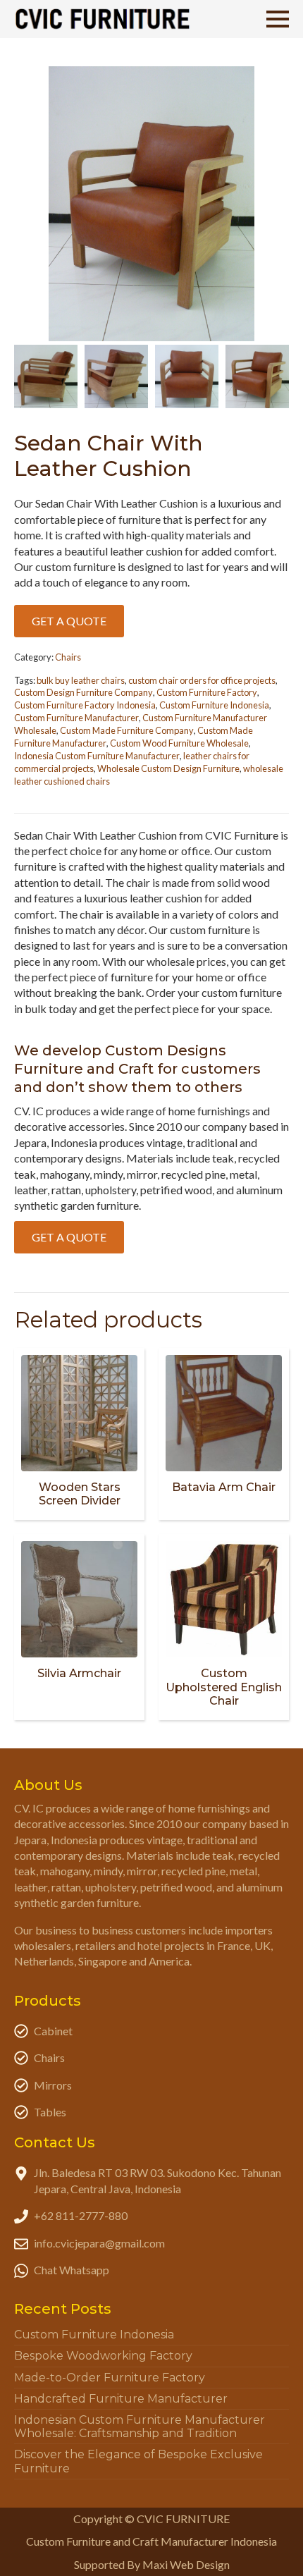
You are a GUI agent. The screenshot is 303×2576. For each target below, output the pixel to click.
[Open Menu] (278, 19)
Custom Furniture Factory (207, 692)
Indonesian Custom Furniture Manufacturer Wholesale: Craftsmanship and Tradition (140, 2427)
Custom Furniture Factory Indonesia (85, 705)
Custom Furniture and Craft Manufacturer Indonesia (151, 2541)
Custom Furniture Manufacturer (76, 718)
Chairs (68, 657)
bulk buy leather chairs (81, 680)
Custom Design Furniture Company (84, 692)
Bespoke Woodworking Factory (103, 2356)
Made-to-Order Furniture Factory (110, 2378)
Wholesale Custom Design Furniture (168, 768)
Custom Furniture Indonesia (214, 705)
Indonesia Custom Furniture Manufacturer (97, 756)
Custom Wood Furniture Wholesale (179, 743)
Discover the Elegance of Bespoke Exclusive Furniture (138, 2461)
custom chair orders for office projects (202, 680)
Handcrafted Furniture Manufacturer (121, 2399)
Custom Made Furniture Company (127, 730)
